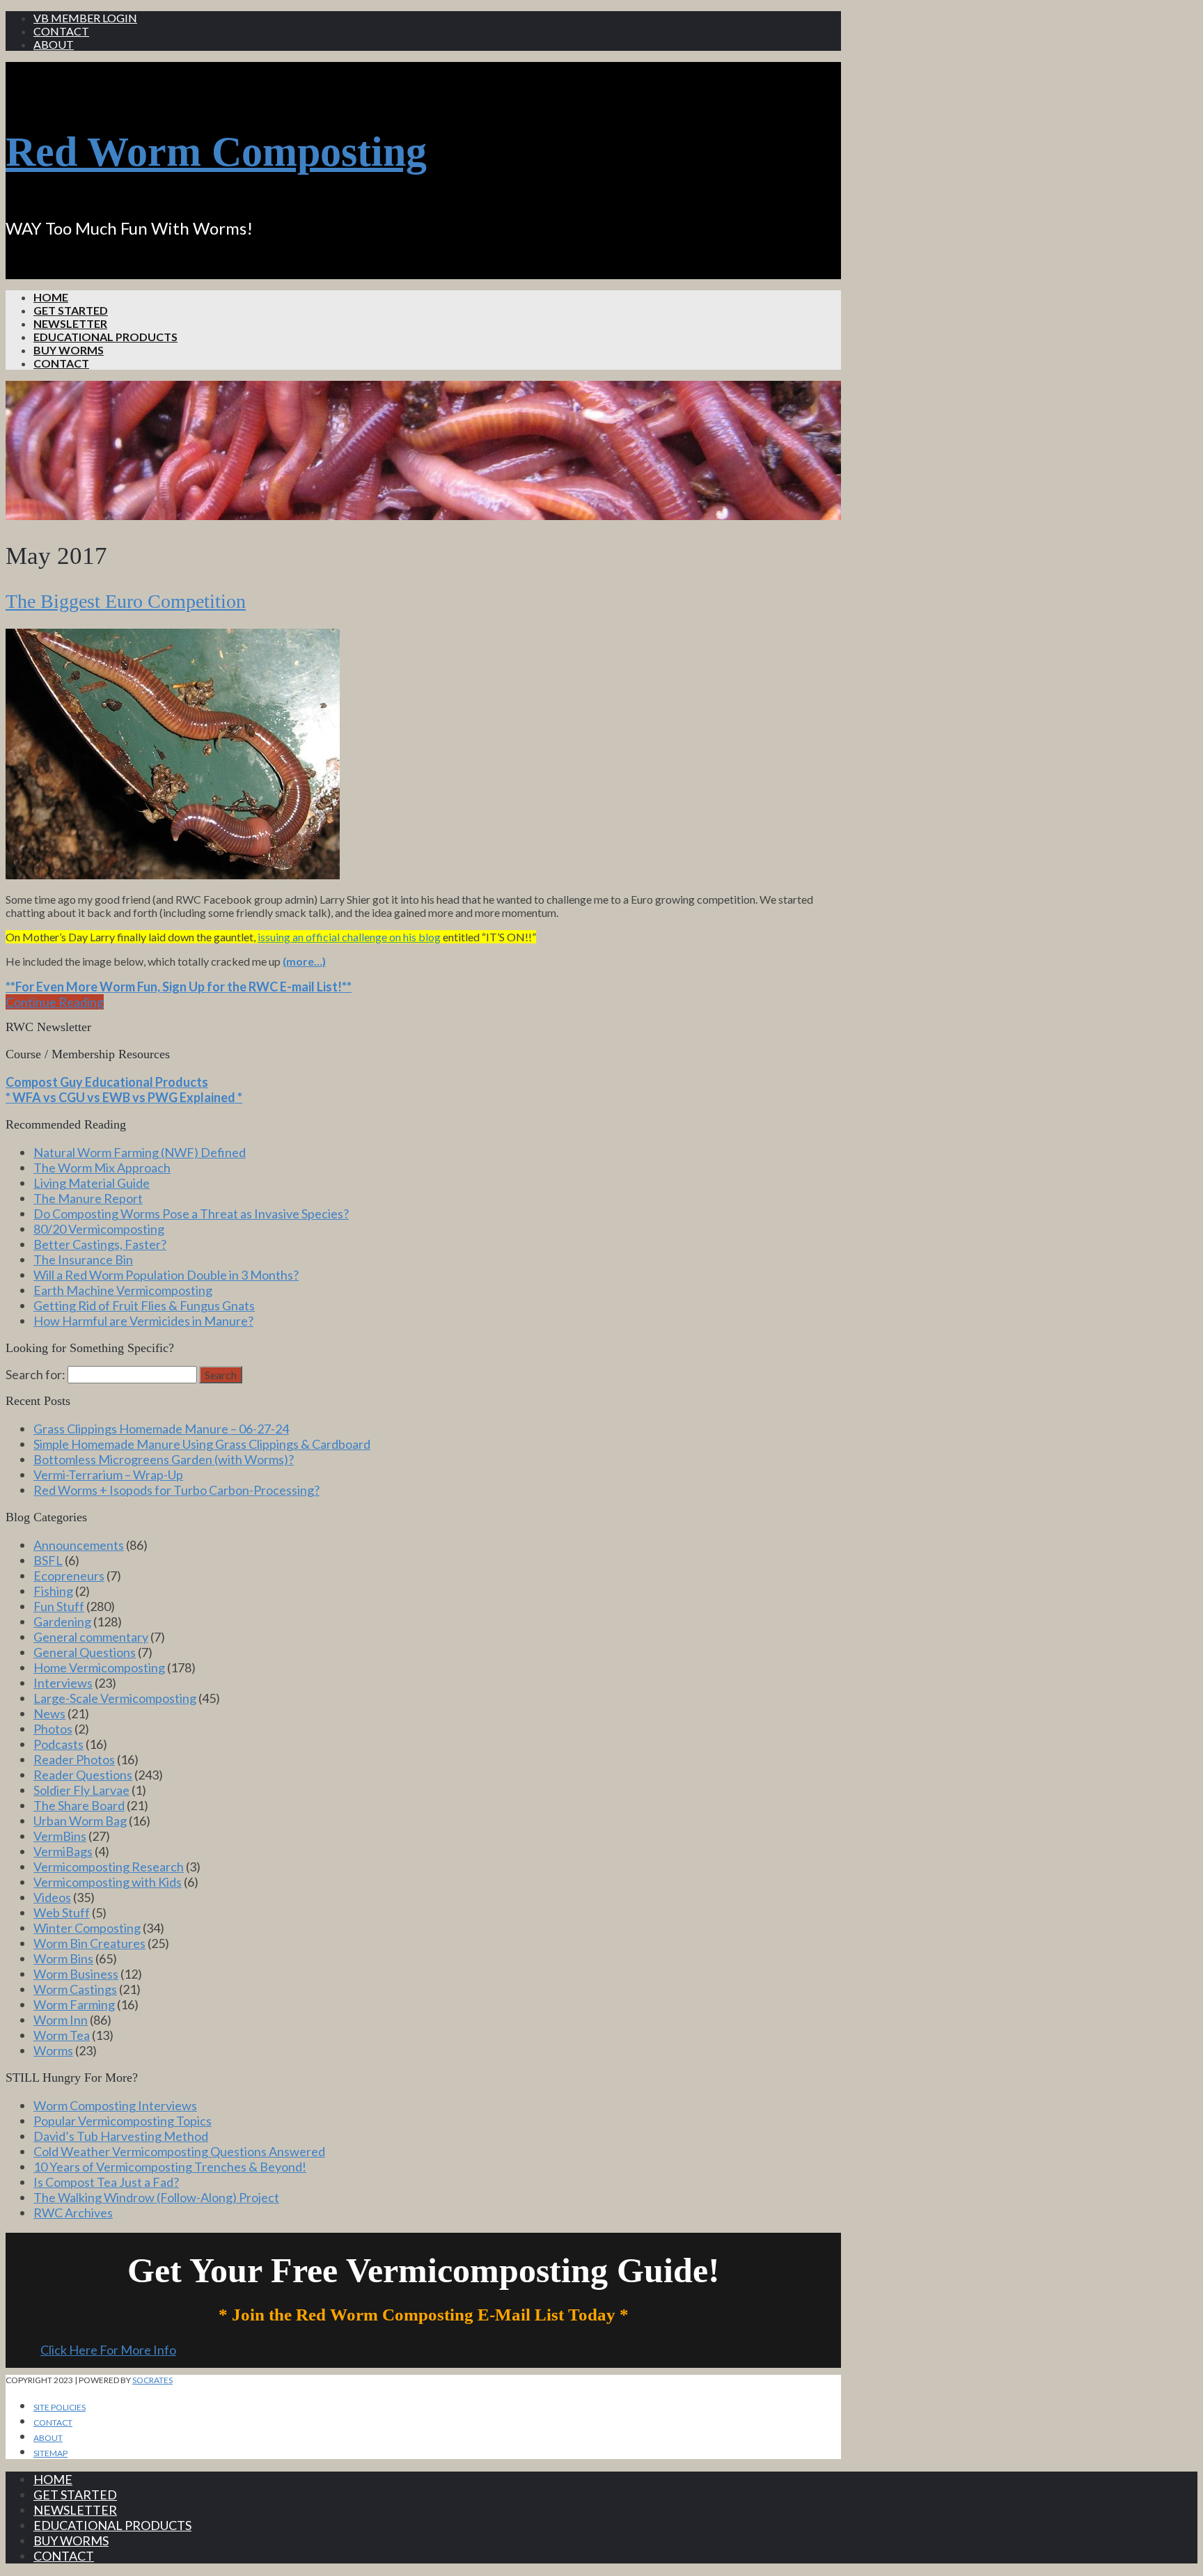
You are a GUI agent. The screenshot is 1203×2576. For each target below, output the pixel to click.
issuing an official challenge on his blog (349, 937)
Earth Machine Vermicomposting (123, 1290)
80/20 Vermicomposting (99, 1229)
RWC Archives (73, 2213)
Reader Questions (83, 1775)
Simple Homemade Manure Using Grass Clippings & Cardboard (202, 1444)
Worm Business (76, 1974)
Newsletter (70, 323)
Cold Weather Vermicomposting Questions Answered (179, 2151)
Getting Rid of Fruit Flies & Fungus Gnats (144, 1305)
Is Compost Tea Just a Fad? (106, 2182)
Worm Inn (61, 2020)
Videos (52, 1897)
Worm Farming (74, 2004)
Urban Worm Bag (80, 1821)
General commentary (91, 1637)
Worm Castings (75, 1989)
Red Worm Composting (216, 152)
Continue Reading (55, 1002)
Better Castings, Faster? (100, 1244)
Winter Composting (87, 1928)
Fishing (53, 1591)
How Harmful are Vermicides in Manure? (143, 1321)
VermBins (60, 1836)
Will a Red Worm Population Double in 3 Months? (166, 1275)
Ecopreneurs (69, 1576)
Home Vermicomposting (99, 1667)
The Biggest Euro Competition (126, 601)
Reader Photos (74, 1759)
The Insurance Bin (83, 1259)
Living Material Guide (92, 1183)
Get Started (71, 310)
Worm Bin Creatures (89, 1943)
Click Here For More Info (108, 2350)
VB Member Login (85, 18)
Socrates (152, 2380)
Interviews (63, 1683)
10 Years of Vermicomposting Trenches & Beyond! (170, 2167)
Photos (53, 1729)
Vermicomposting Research (109, 1867)
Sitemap (50, 2453)
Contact (61, 31)
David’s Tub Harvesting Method (121, 2136)
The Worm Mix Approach (102, 1168)
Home (51, 297)
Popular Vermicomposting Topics (123, 2121)
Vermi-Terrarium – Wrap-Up (108, 1475)
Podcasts (58, 1744)
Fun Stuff (59, 1606)
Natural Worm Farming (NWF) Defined (140, 1152)
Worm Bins (63, 1958)
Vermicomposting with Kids (108, 1882)
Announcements (79, 1545)
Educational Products (105, 337)
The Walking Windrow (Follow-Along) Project (156, 2197)
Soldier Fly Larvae (81, 1790)
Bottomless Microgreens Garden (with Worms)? (164, 1459)
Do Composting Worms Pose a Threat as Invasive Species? (191, 1214)
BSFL (48, 1560)
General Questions (85, 1652)
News (49, 1713)
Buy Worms (69, 350)
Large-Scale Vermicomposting (115, 1698)
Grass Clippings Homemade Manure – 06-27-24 (161, 1429)
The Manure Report (88, 1198)
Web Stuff (62, 1913)
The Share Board (79, 1805)
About (54, 44)
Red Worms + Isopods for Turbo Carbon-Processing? (176, 1490)
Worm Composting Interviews (115, 2105)
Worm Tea (62, 2035)
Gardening (62, 1621)
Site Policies (60, 2407)
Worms (53, 2050)
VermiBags (63, 1851)
